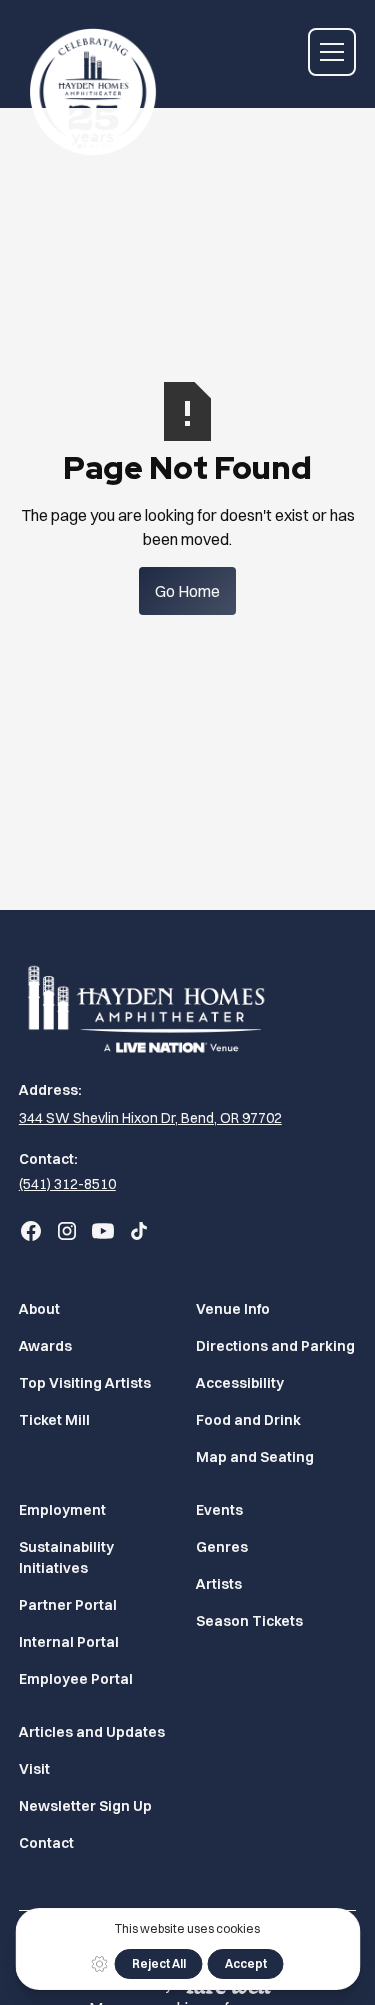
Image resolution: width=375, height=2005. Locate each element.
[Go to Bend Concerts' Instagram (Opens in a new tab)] (67, 1231)
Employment (62, 1510)
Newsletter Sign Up (85, 1806)
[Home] (88, 84)
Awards (45, 1346)
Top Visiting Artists (85, 1383)
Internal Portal (69, 1642)
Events (219, 1510)
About (39, 1309)
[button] (332, 52)
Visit (34, 1769)
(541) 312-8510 (67, 1184)
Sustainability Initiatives (66, 1557)
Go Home (187, 591)
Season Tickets (249, 1621)
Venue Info (233, 1309)
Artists (219, 1584)
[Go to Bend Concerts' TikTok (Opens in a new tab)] (139, 1231)
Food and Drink (248, 1420)
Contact (46, 1843)
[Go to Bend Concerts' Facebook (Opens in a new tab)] (31, 1231)
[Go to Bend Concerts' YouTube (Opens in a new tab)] (103, 1231)
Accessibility (240, 1383)
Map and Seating (255, 1457)
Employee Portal (76, 1679)
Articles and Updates (92, 1732)
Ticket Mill (54, 1420)
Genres (222, 1547)
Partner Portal (68, 1605)
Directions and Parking (275, 1346)
